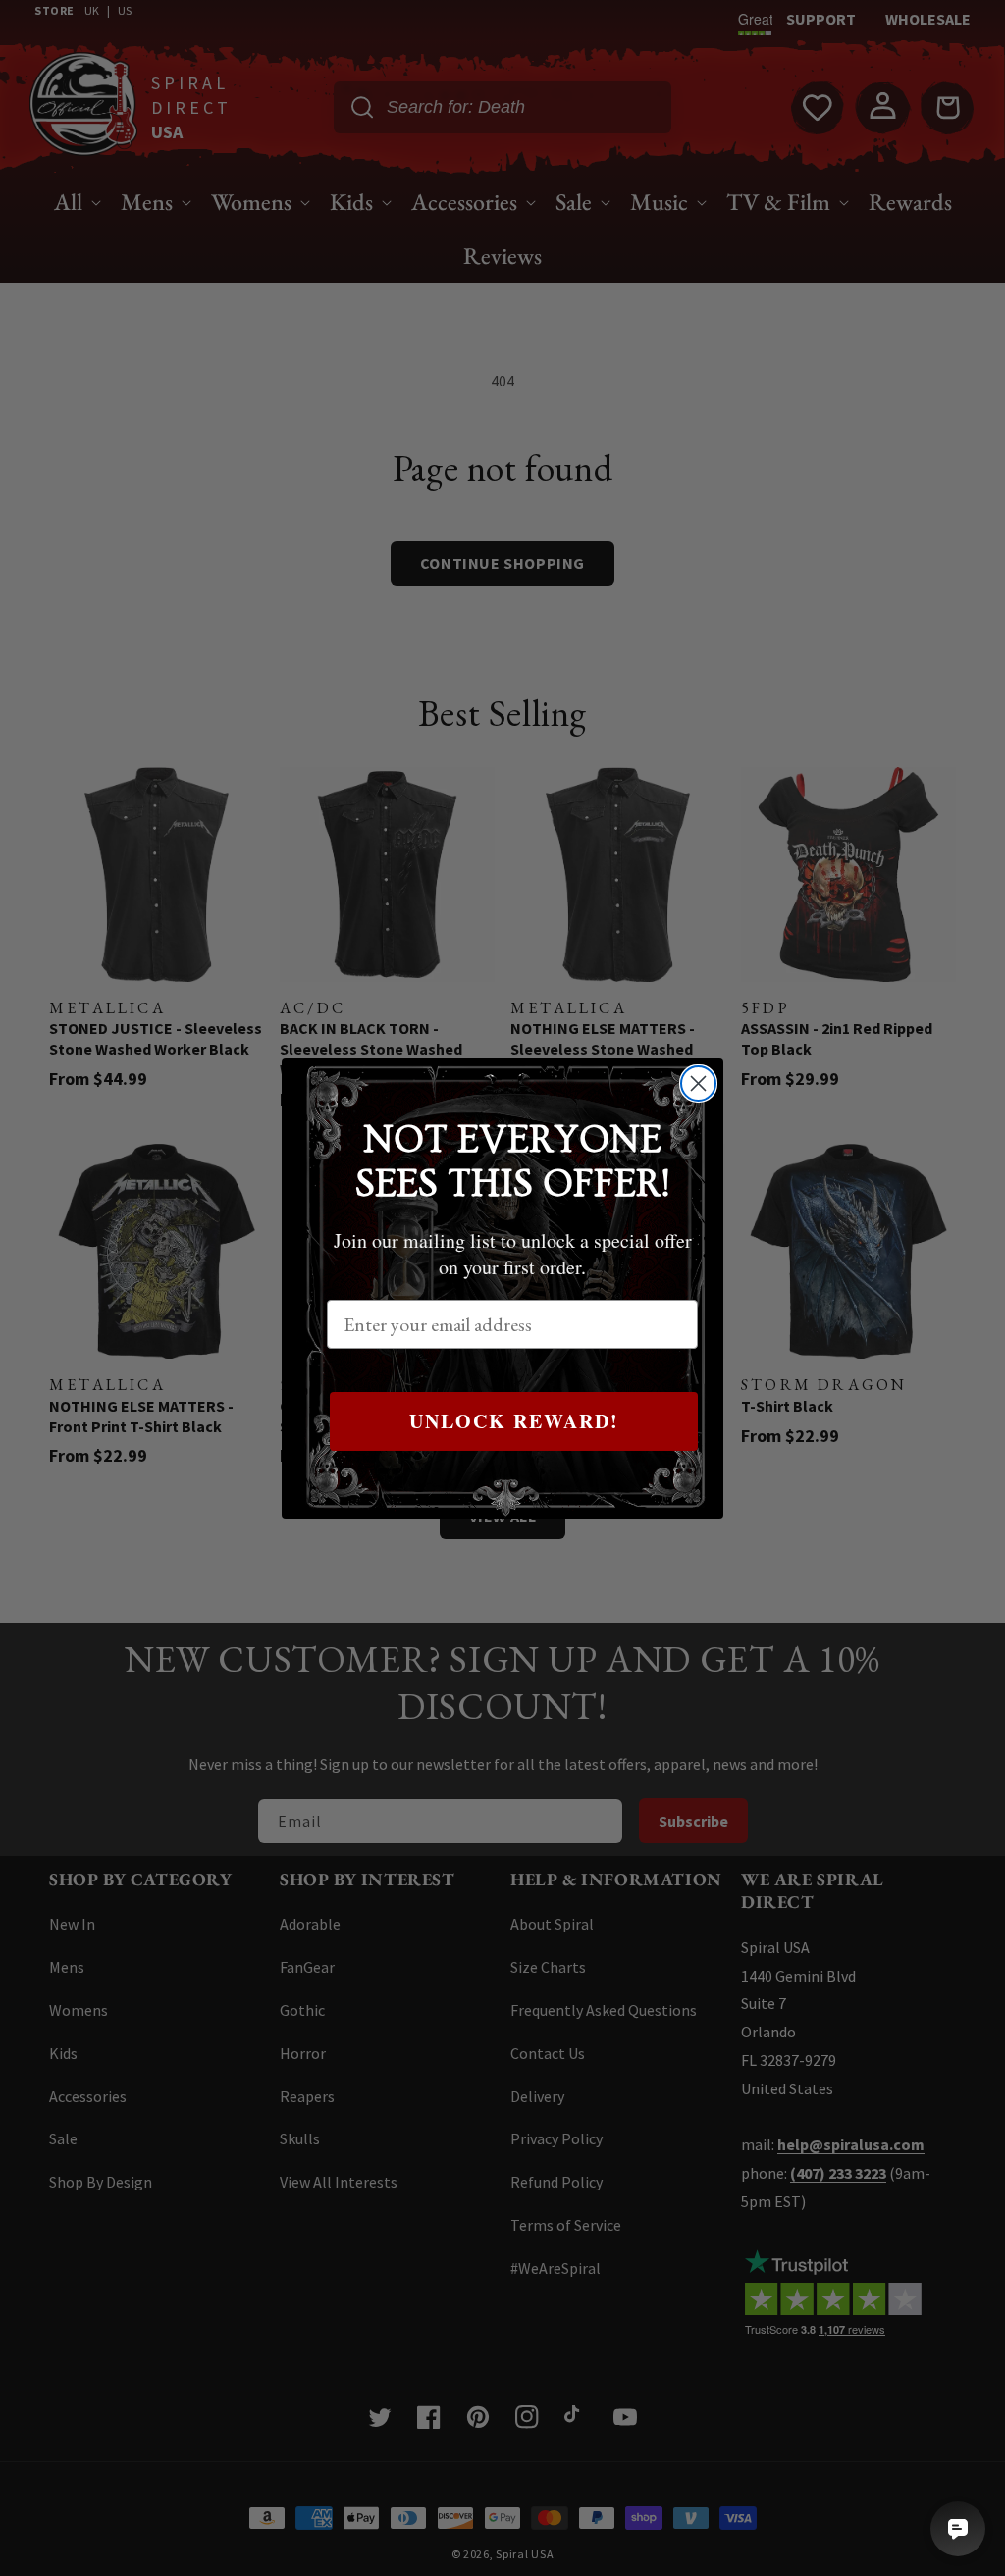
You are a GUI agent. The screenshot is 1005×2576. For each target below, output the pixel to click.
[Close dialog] (698, 1083)
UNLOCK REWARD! (514, 1421)
